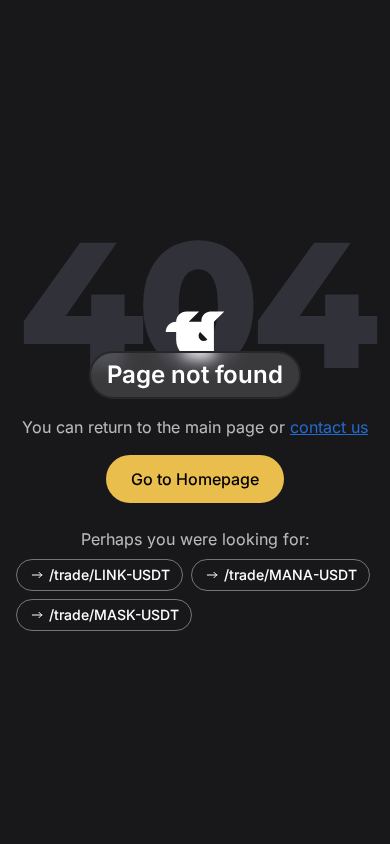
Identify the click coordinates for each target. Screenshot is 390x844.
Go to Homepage (195, 479)
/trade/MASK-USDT (114, 614)
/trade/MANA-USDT (290, 574)
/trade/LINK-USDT (109, 574)
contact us (329, 427)
